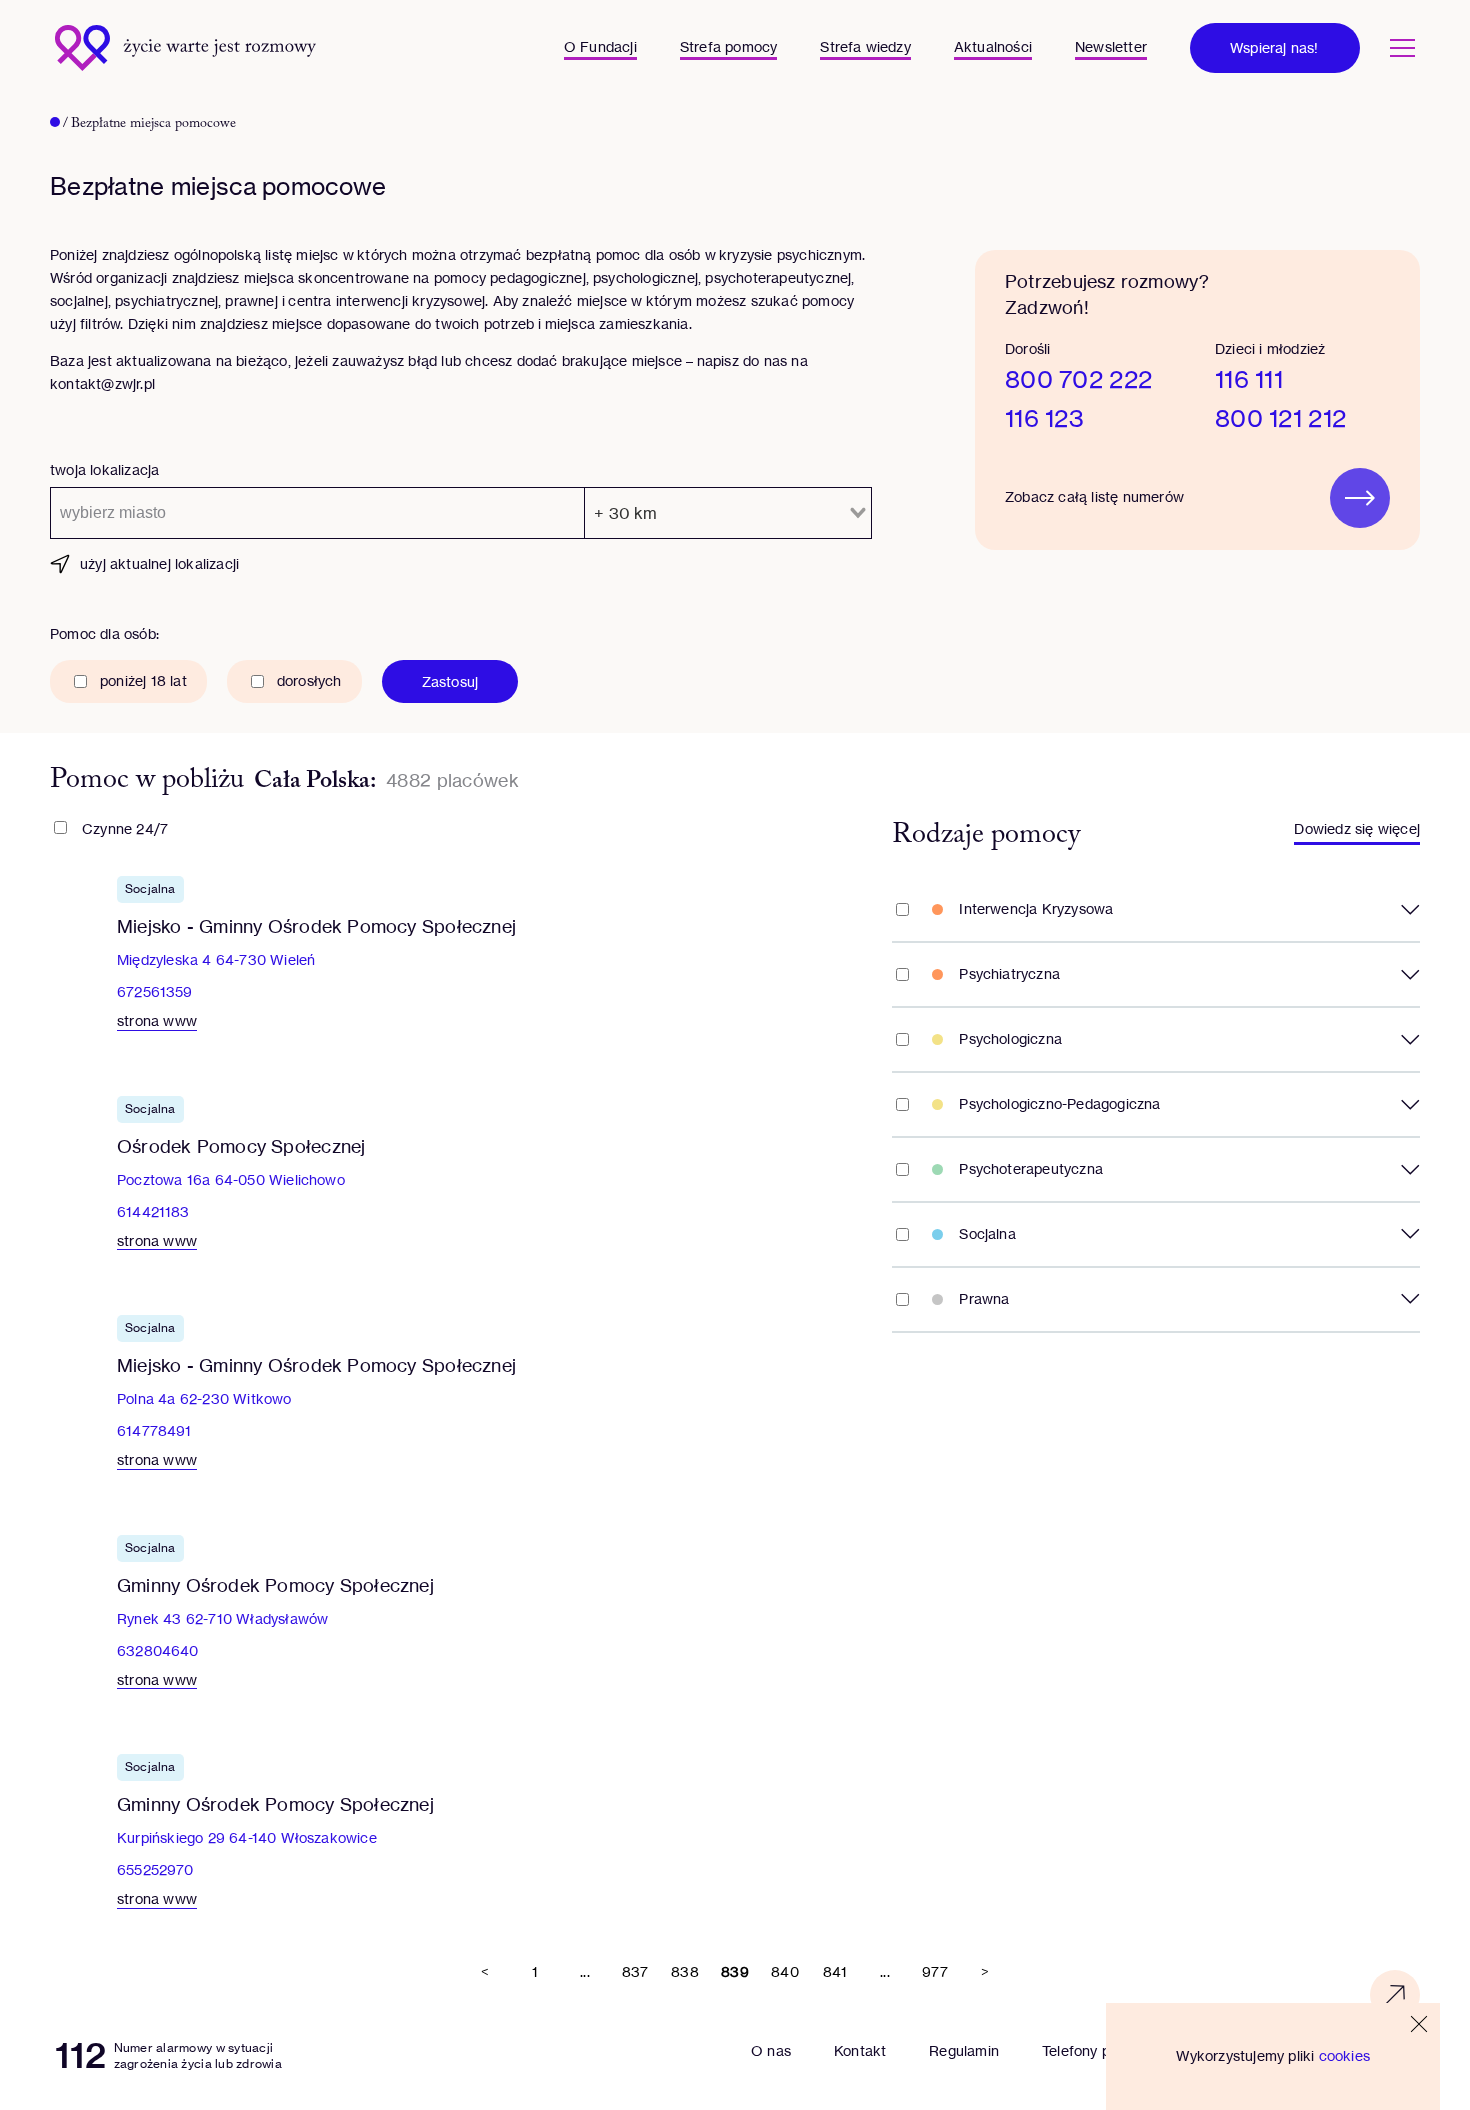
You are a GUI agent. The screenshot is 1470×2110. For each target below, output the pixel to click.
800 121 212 (1280, 418)
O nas (771, 2050)
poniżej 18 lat (143, 680)
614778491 (154, 1430)
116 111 (1249, 379)
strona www (157, 1020)
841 (835, 1971)
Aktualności (993, 46)
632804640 (158, 1650)
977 (935, 1971)
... (585, 1971)
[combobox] (317, 513)
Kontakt (860, 2050)
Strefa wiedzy (865, 46)
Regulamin (964, 2050)
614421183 (153, 1211)
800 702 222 (1078, 379)
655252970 (155, 1869)
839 (735, 1971)
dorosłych (309, 680)
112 (81, 2056)
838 (685, 1971)
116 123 (1044, 418)
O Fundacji (600, 46)
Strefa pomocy (729, 46)
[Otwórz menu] (1402, 48)
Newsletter (1111, 46)
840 (785, 1971)
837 (635, 1971)
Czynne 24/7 (125, 828)
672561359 (155, 991)
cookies (1344, 2055)
